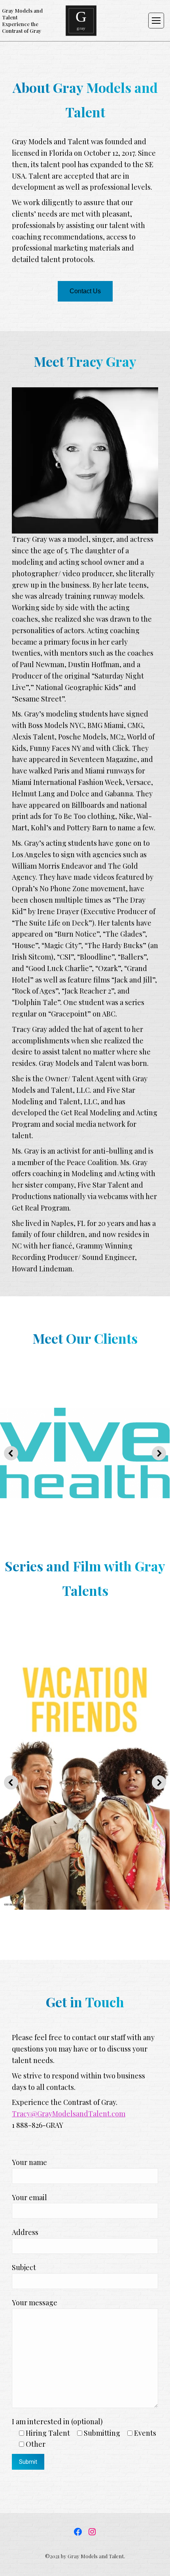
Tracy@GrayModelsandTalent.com (69, 2114)
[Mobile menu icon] (156, 21)
